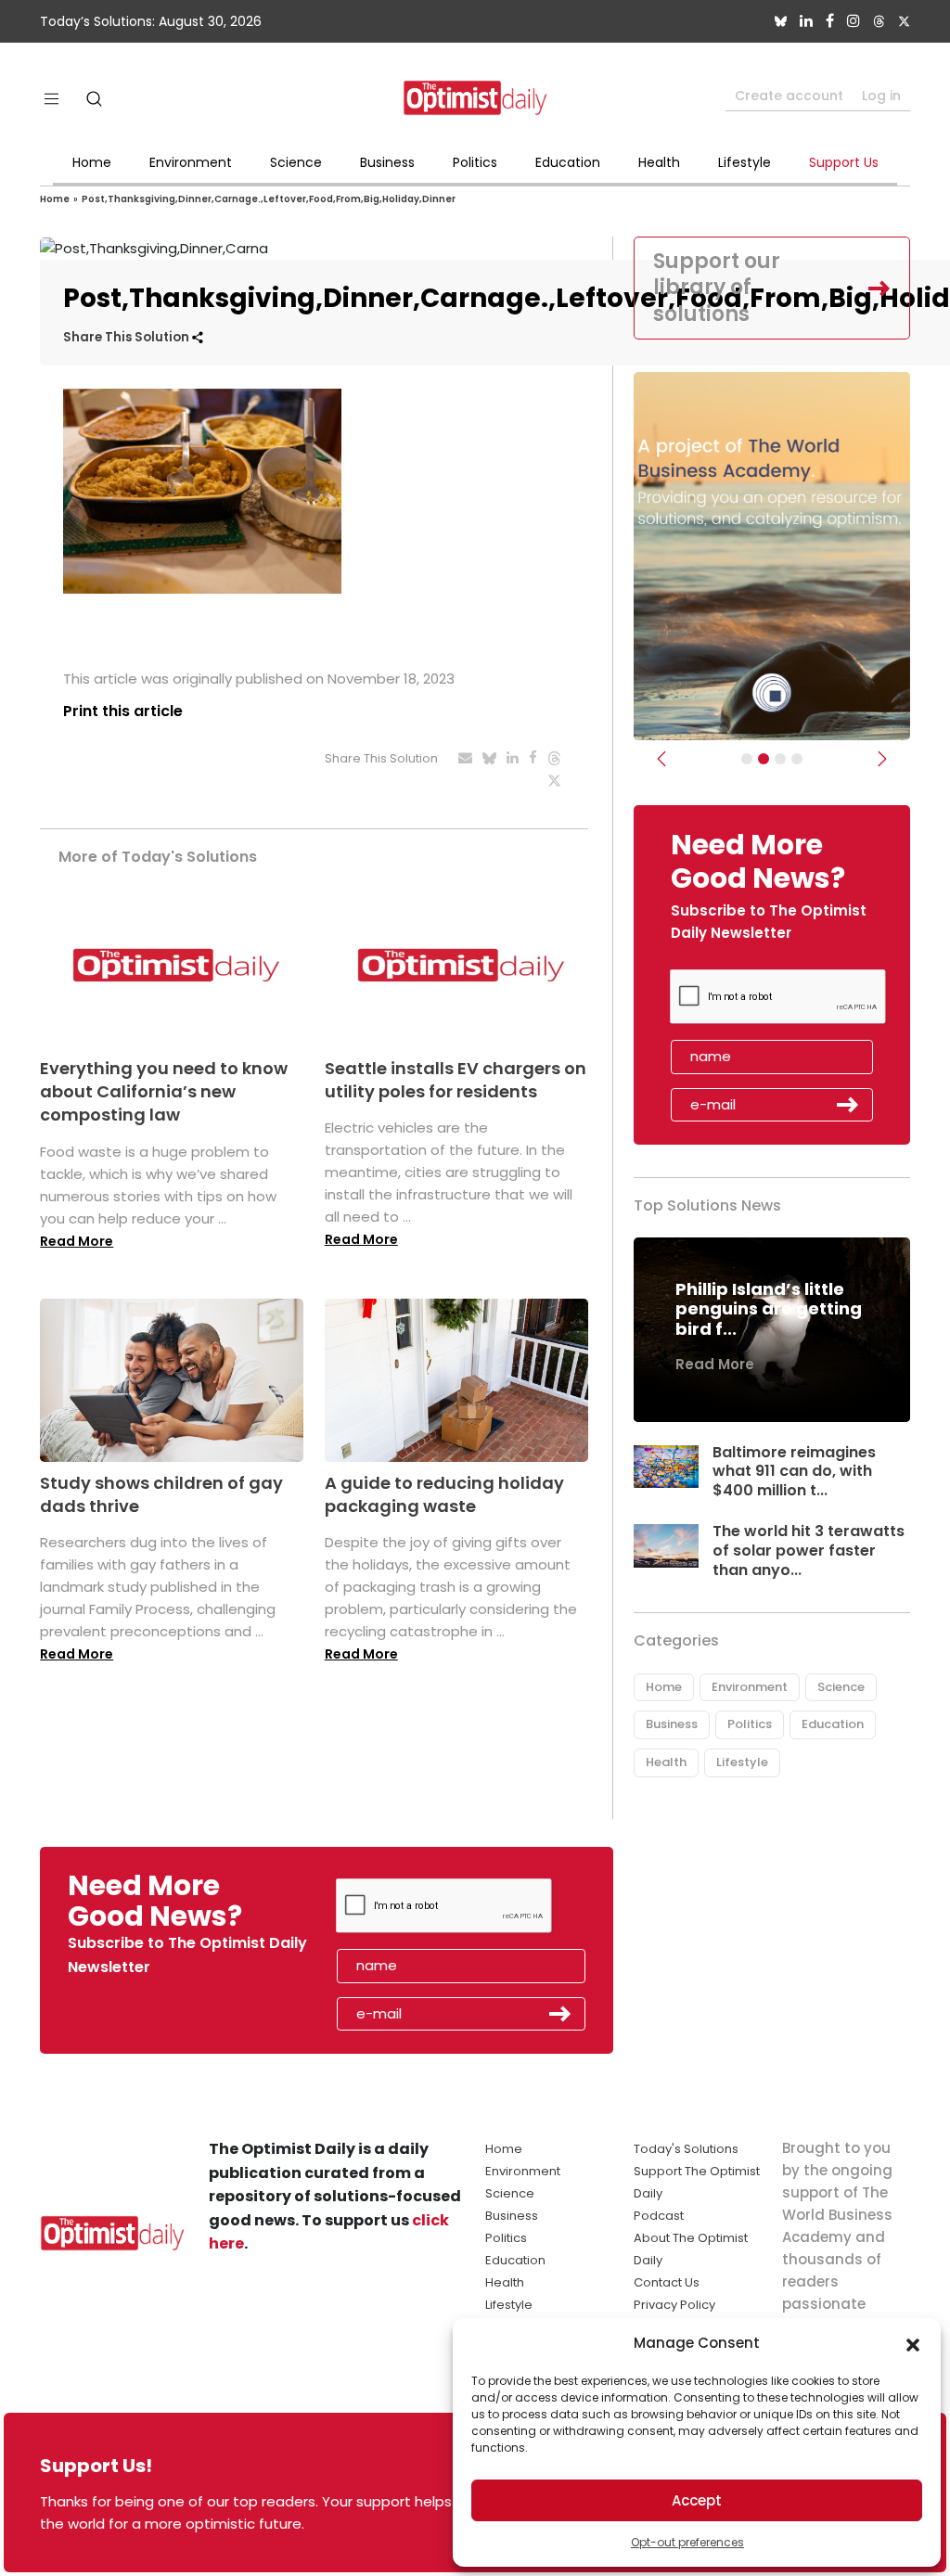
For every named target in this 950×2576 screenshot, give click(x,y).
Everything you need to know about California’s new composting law (164, 1091)
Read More (77, 1241)
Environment (191, 162)
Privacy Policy (674, 2305)
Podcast (659, 2216)
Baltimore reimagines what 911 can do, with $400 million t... (794, 1472)
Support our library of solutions (717, 288)
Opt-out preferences (687, 2542)
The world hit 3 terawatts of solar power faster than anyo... (809, 1551)
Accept (697, 2500)
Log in (881, 96)
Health (659, 162)
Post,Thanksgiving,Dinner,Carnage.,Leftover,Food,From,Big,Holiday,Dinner (269, 199)
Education (568, 162)
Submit (848, 1105)
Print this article (123, 711)
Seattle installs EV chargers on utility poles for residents (456, 1080)
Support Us (844, 162)
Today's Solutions (686, 2149)
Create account (789, 96)
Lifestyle (745, 162)
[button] (913, 2343)
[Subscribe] (747, 759)
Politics (475, 162)
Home (92, 162)
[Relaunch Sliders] (797, 759)
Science (296, 162)
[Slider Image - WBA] (764, 759)
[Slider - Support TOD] (780, 759)
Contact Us (667, 2282)
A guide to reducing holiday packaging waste (444, 1494)
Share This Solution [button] (128, 337)
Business (387, 162)
